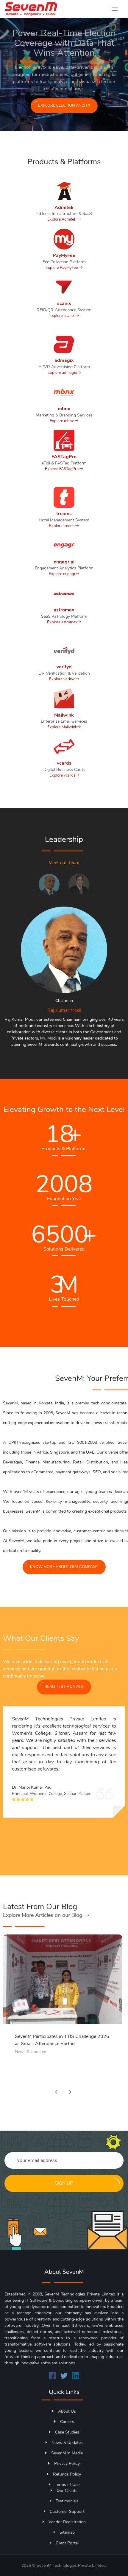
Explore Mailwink (62, 727)
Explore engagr (62, 574)
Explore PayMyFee (62, 268)
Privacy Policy (67, 2463)
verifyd (64, 667)
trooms (64, 514)
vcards (64, 763)
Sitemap (67, 2532)
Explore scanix (62, 316)
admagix (64, 360)
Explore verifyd (62, 679)
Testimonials (67, 2501)
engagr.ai (64, 562)
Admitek (64, 207)
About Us (67, 2411)
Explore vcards (62, 775)
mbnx (64, 409)
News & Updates (31, 2052)
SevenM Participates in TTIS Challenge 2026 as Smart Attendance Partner (62, 2040)
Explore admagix (62, 373)
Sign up (64, 2183)
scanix (64, 303)
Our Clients (67, 2491)
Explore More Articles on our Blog (43, 1915)
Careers (67, 2422)
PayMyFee (64, 255)
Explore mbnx (62, 421)
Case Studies (67, 2432)
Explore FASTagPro (62, 469)
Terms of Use (67, 2485)
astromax (64, 610)
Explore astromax (62, 622)
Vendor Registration (67, 2522)
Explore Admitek (62, 219)
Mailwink (64, 715)
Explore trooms (62, 526)
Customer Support (67, 2511)
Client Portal (67, 2543)
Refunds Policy (67, 2474)
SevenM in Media (67, 2453)
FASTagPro (64, 457)
